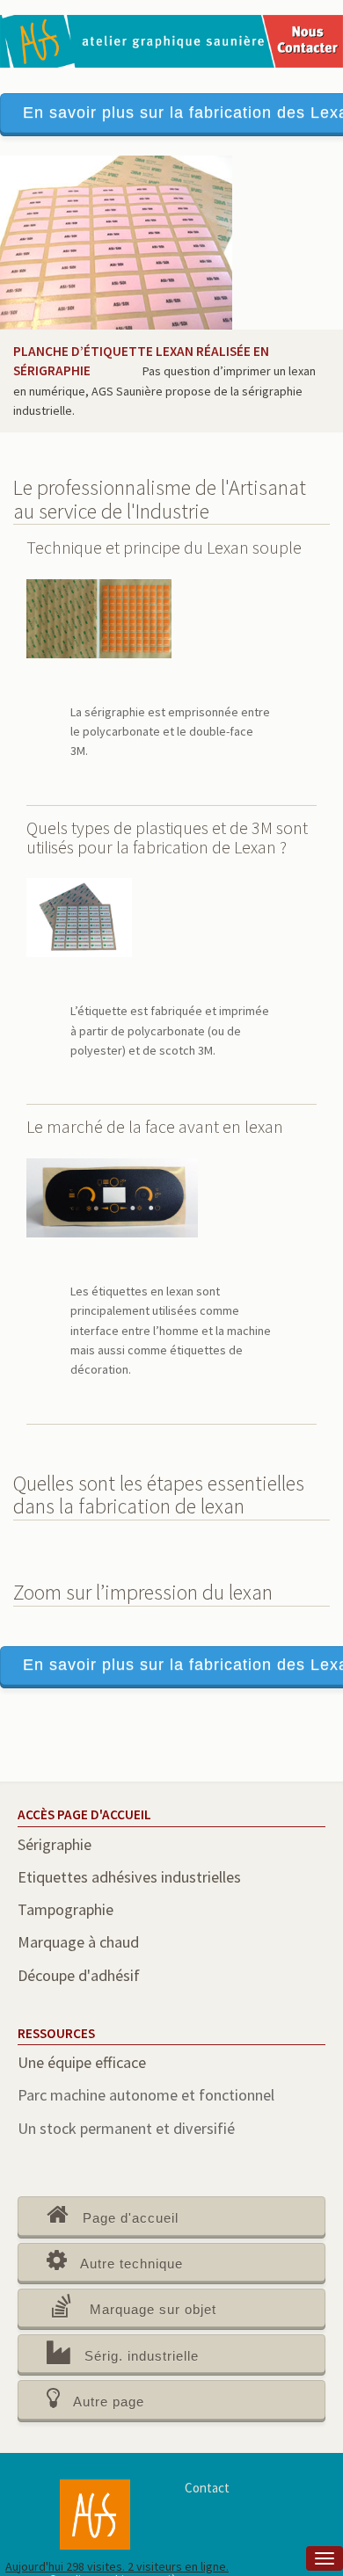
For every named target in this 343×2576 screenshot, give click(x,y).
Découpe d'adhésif (79, 1975)
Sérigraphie (55, 1844)
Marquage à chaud (78, 1942)
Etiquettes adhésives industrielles (129, 1877)
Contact (207, 2488)
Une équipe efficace (82, 2062)
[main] (171, 1357)
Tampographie (66, 1909)
